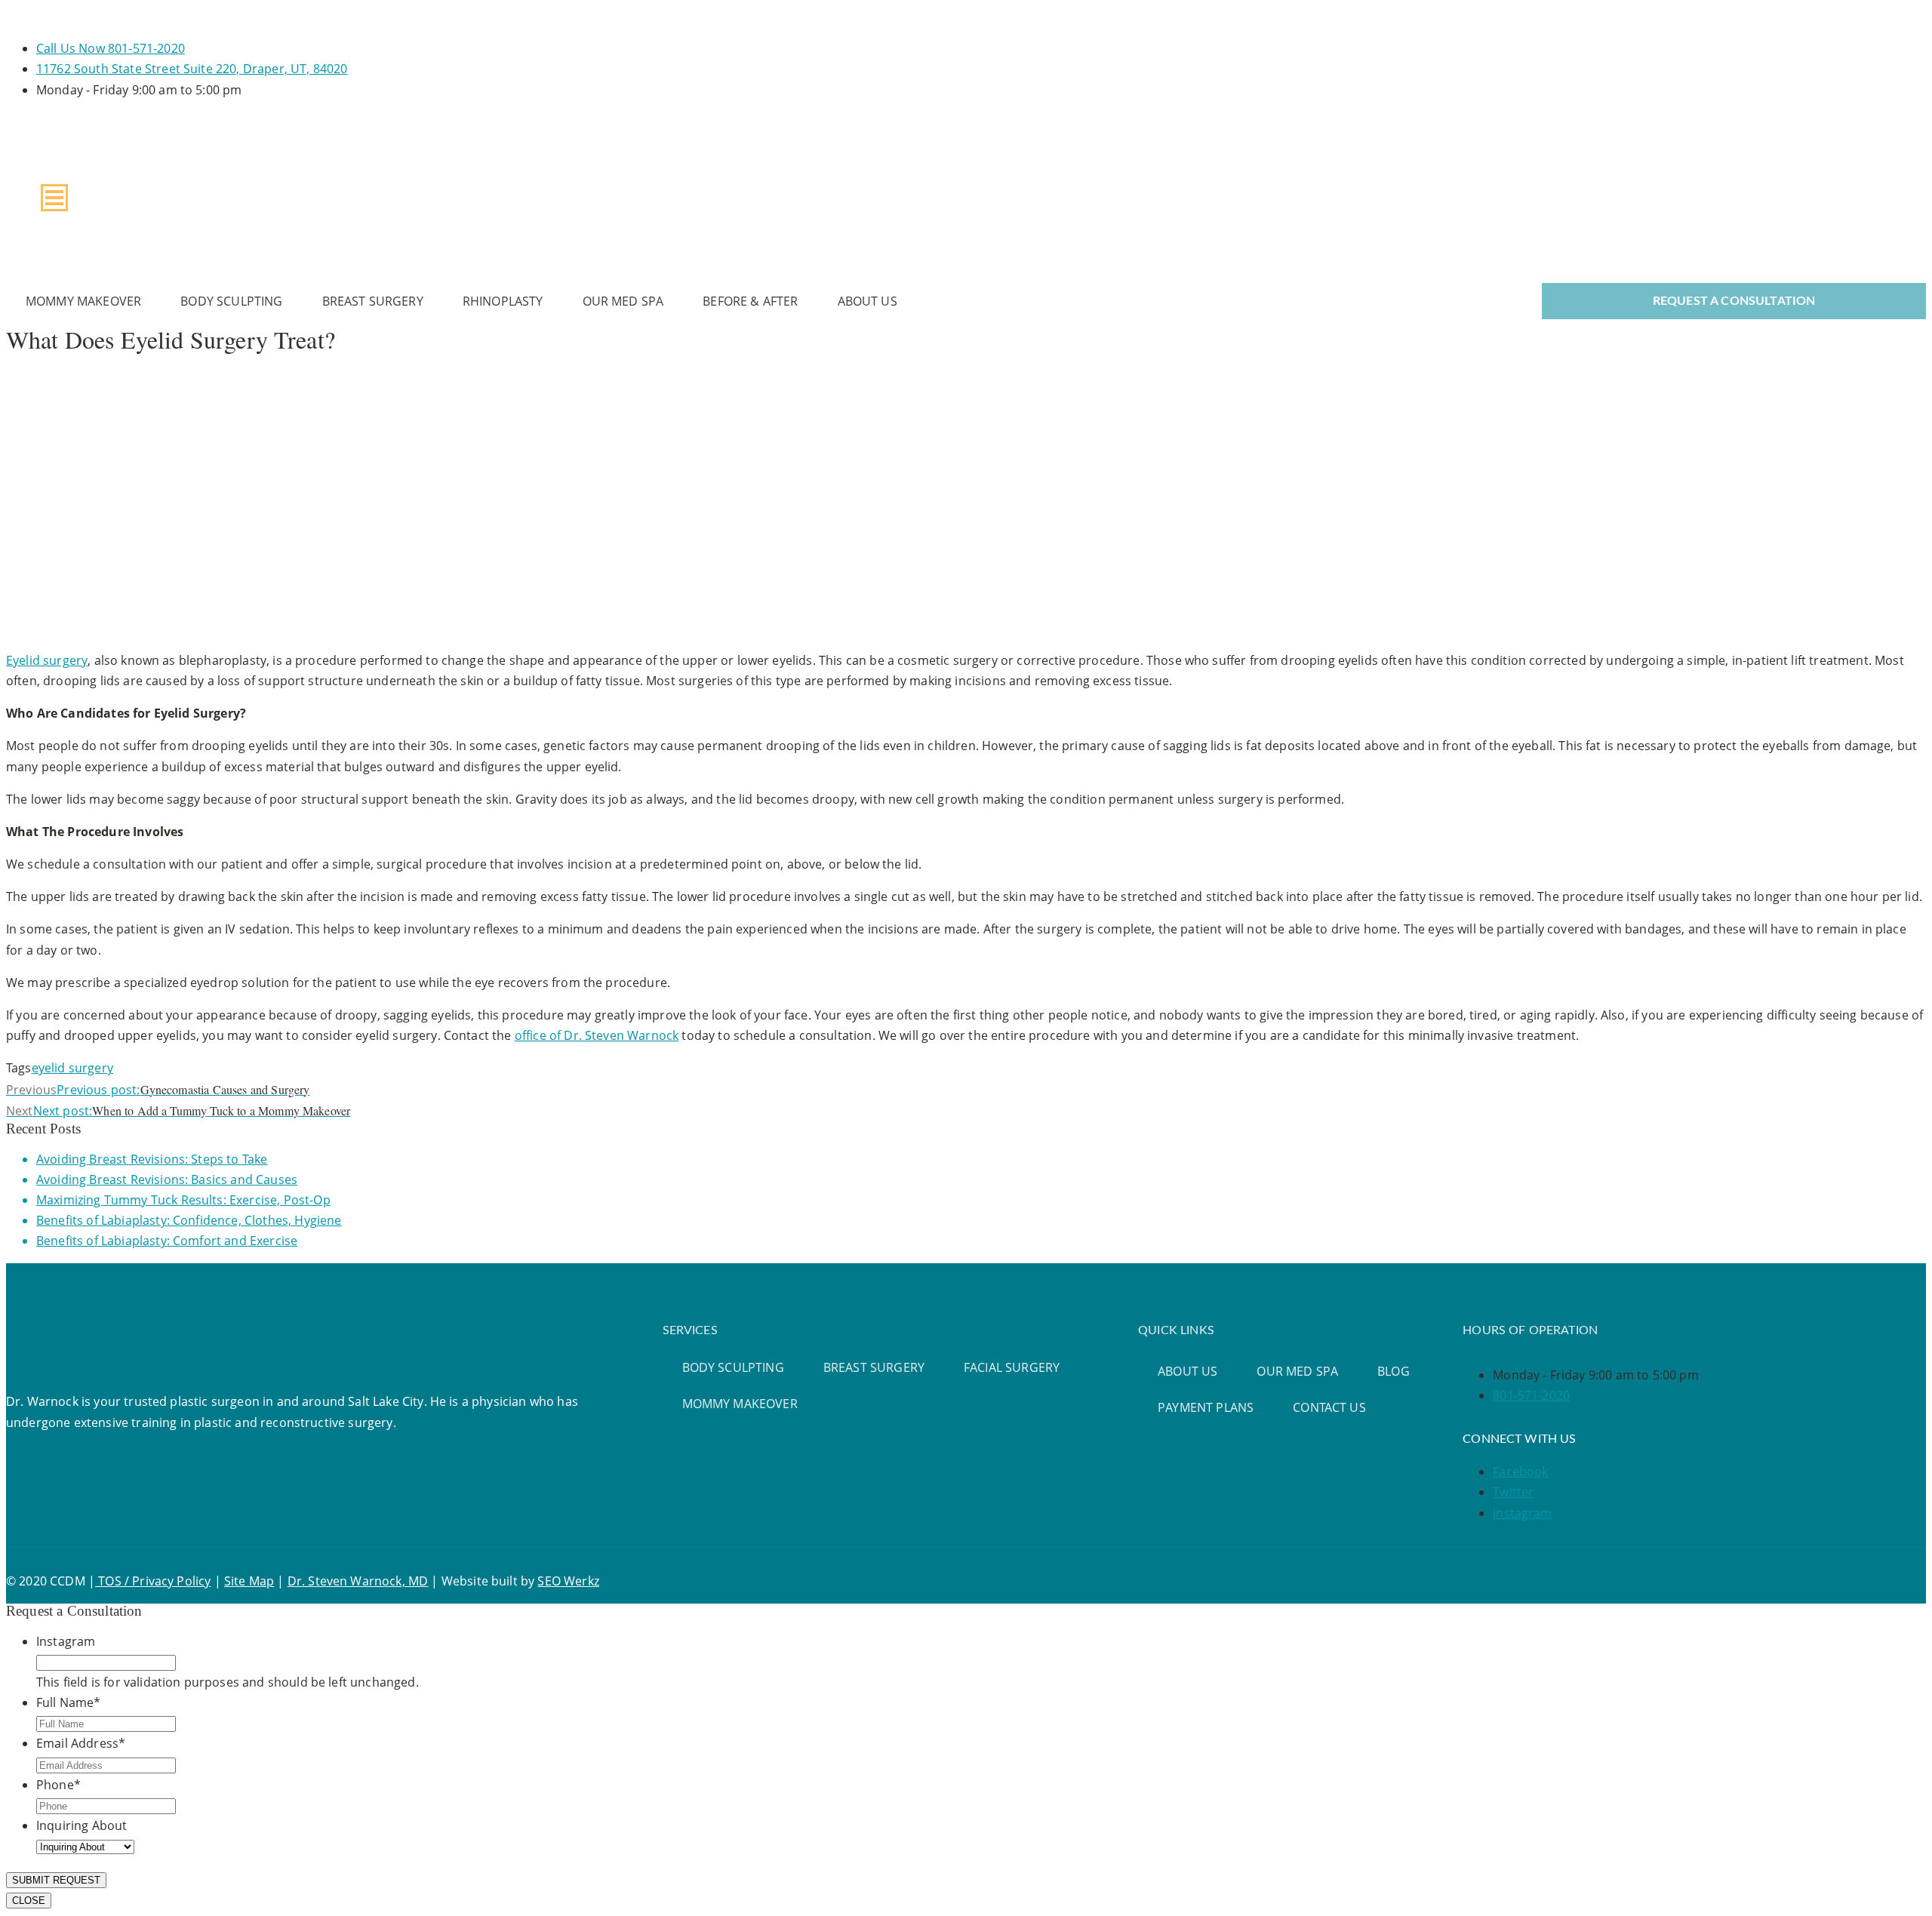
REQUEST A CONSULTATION (1734, 301)
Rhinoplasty (503, 301)
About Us (868, 301)
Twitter (1513, 1492)
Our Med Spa (623, 301)
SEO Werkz (568, 1581)
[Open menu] (54, 198)
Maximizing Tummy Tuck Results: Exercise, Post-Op (183, 1200)
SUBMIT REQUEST (56, 1880)
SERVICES (690, 1330)
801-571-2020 (111, 48)
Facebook (1520, 1472)
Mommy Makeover (83, 301)
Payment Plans (1206, 1407)
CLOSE (29, 1901)
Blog (1394, 1371)
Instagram (1522, 1513)
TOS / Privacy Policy (153, 1581)
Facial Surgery (1012, 1367)
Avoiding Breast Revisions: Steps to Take (152, 1159)
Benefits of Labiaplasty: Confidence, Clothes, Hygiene (189, 1220)
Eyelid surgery (47, 660)
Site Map (249, 1581)
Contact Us (1329, 1407)
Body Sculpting (231, 301)
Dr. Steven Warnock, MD (358, 1581)
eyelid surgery (72, 1068)
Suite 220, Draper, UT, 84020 (192, 69)
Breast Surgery (373, 301)
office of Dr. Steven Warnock (597, 1035)
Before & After (750, 301)
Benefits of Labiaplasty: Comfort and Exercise (167, 1241)
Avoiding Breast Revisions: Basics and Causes (167, 1179)
